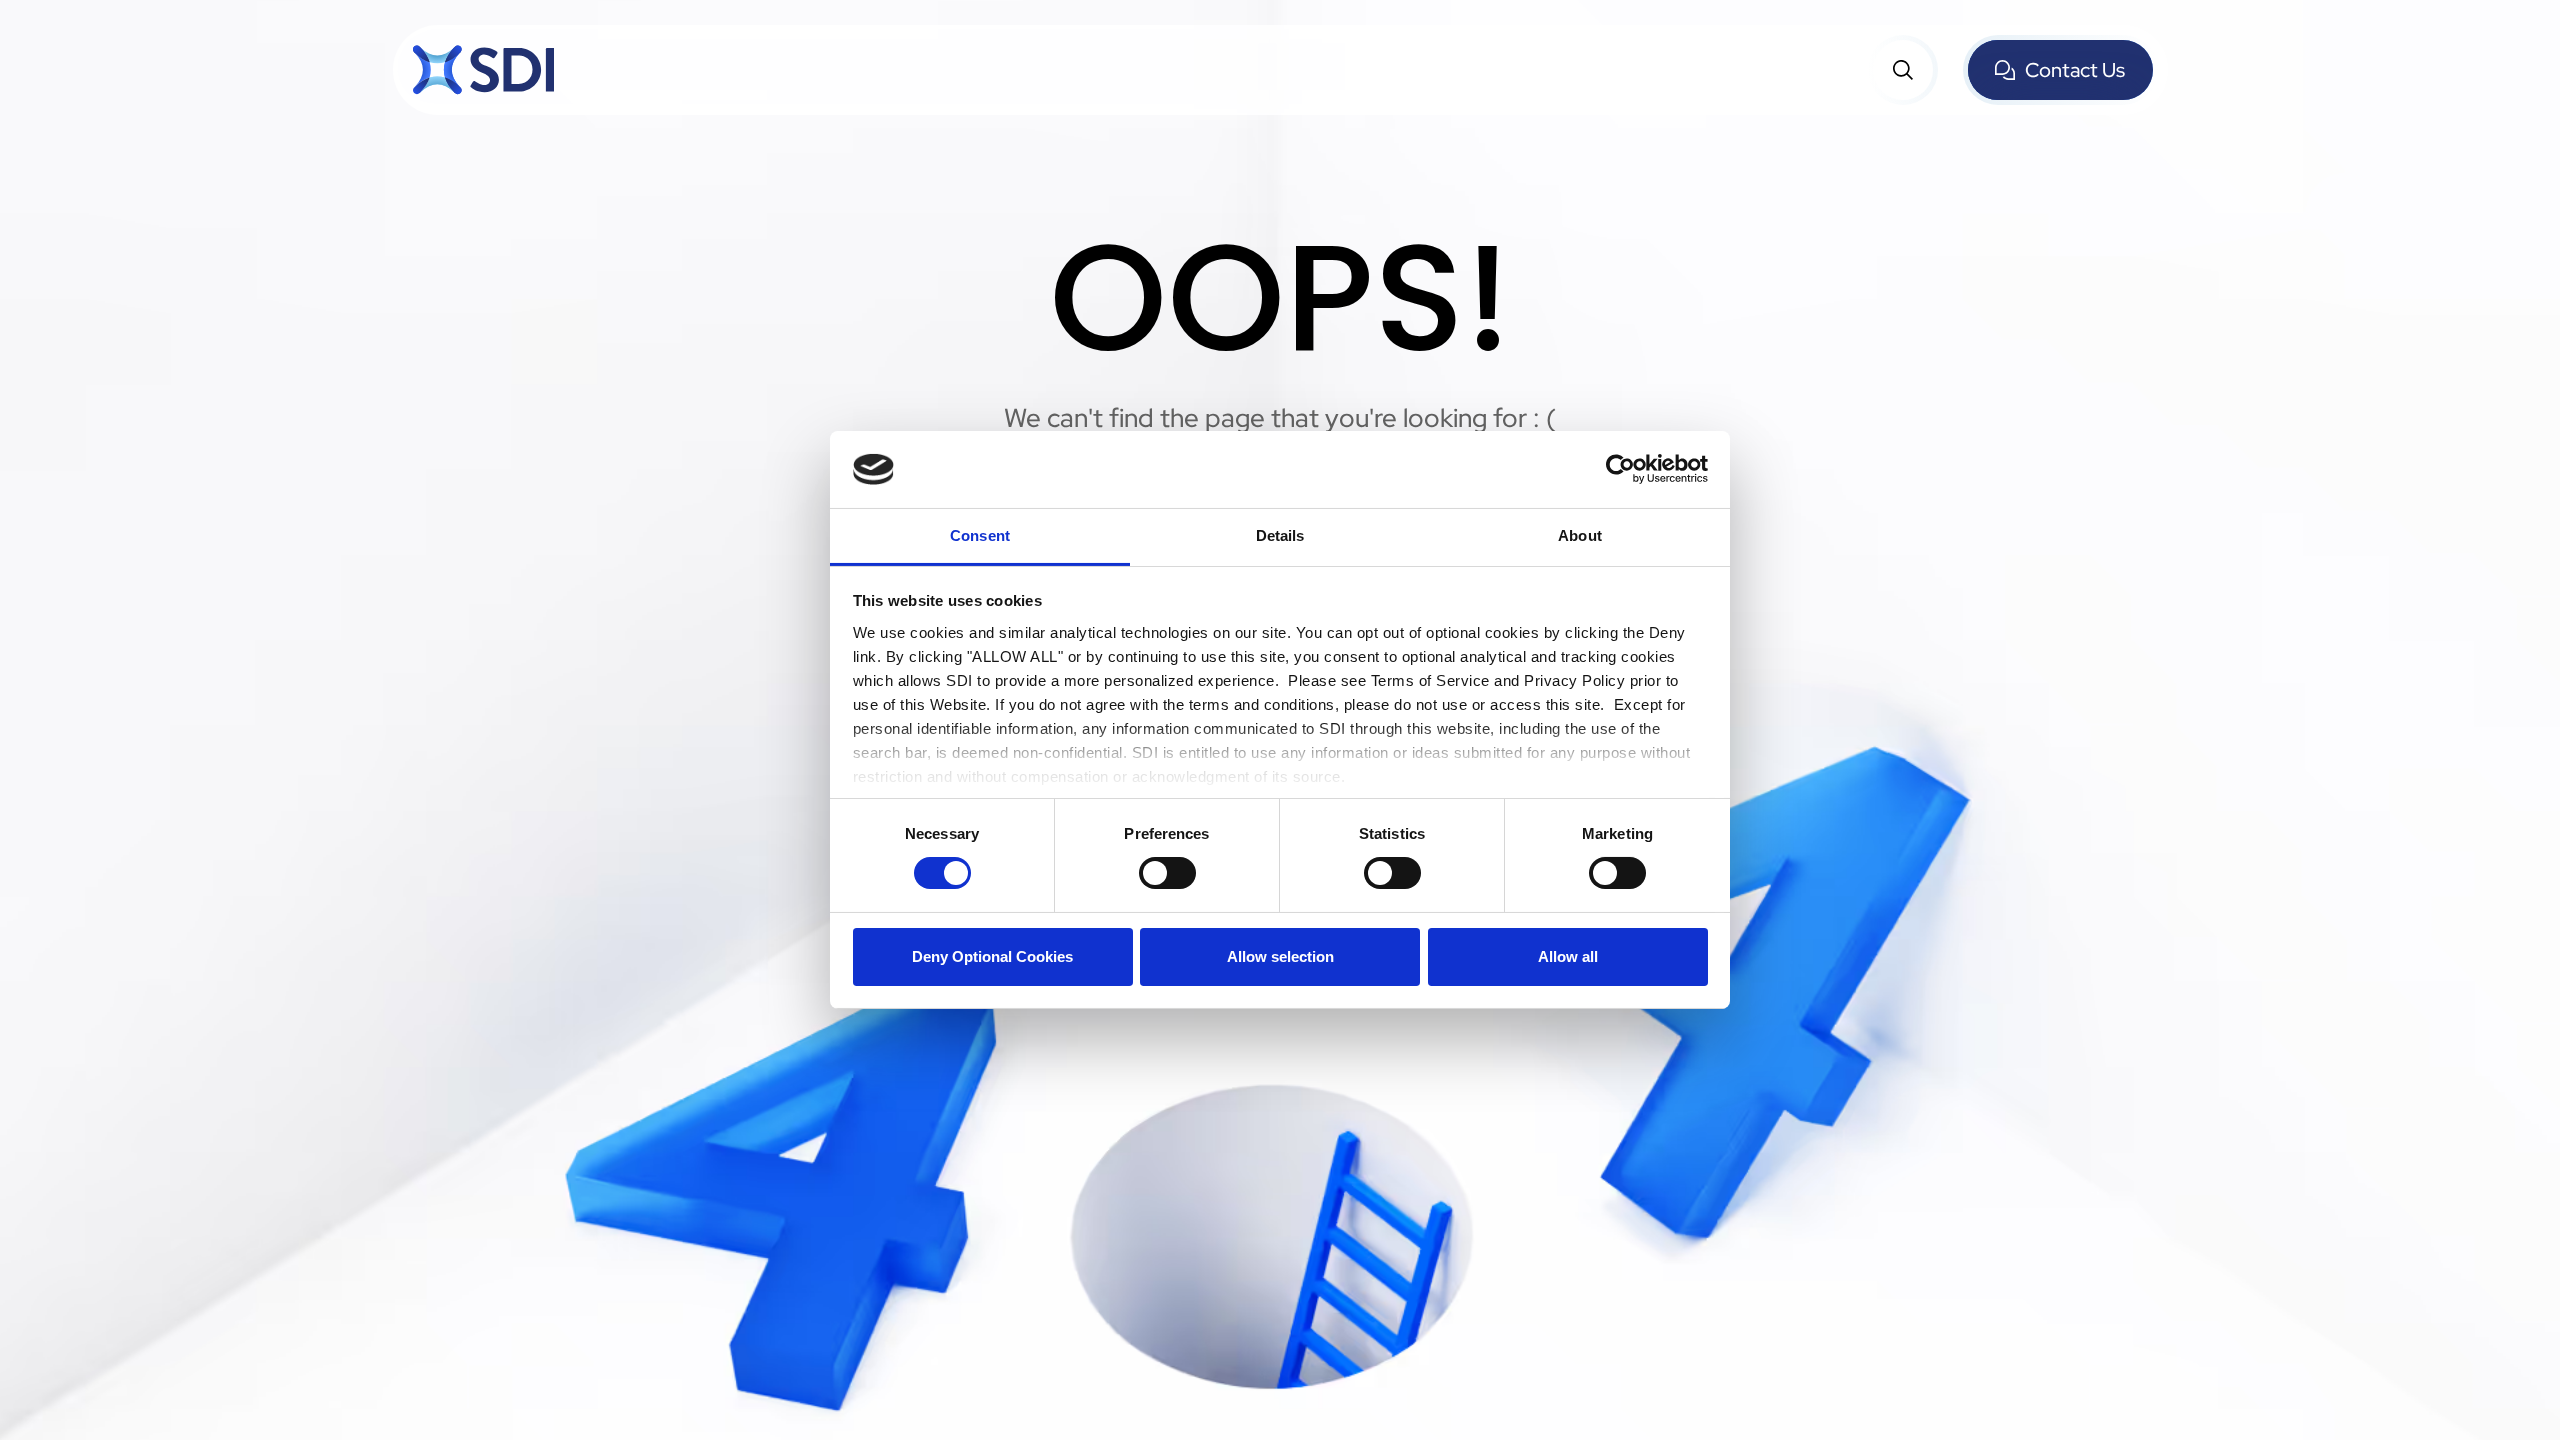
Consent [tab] (980, 535)
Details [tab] (1280, 535)
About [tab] (1580, 535)
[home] (483, 70)
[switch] (1167, 873)
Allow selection (1280, 956)
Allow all (1568, 956)
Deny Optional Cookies (992, 956)
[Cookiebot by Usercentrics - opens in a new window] (1620, 469)
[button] (1903, 70)
